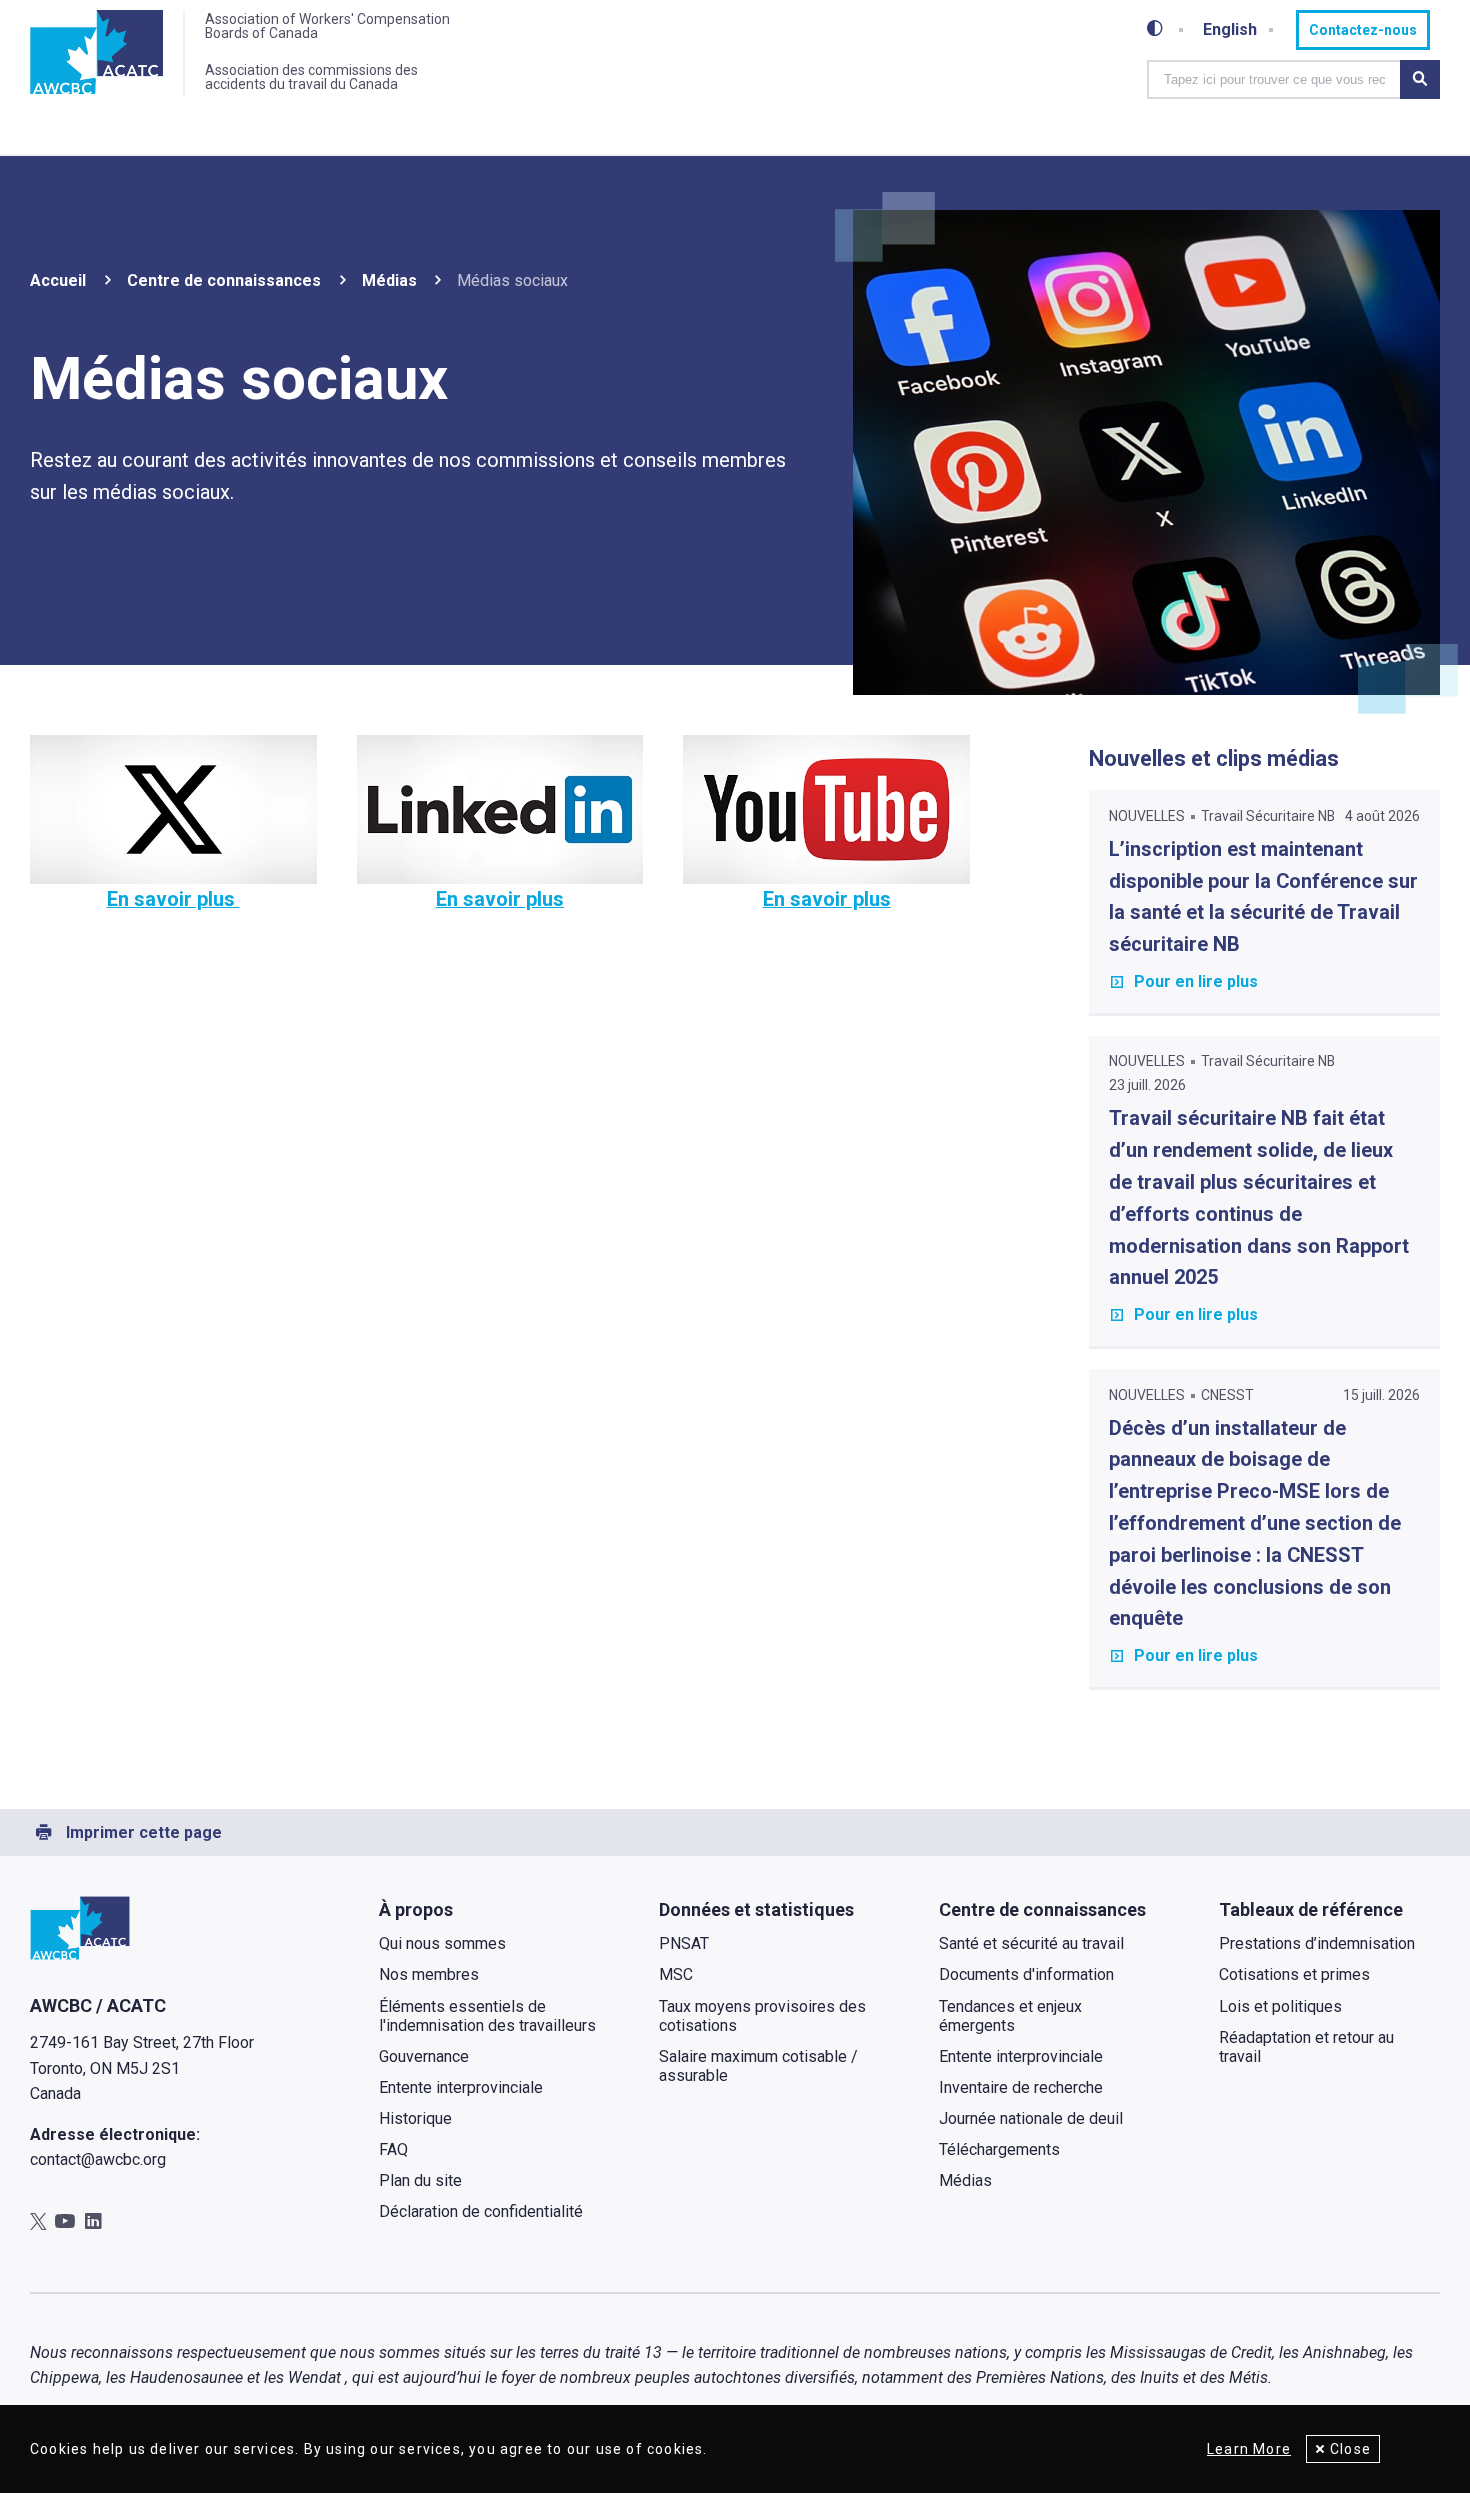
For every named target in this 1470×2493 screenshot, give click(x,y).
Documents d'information (1026, 1974)
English (1230, 30)
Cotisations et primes (1294, 1974)
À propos (416, 1909)
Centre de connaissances (224, 280)
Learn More (1249, 2449)
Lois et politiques (1280, 2006)
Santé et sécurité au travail (1031, 1943)
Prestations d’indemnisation (1317, 1943)
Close (1350, 2449)
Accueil (58, 280)
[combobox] (1274, 79)
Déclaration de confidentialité (481, 2211)
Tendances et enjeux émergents (1010, 2016)
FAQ (393, 2149)
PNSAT (684, 1943)
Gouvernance (424, 2056)
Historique (415, 2118)
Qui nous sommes (442, 1943)
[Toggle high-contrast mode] (1155, 29)
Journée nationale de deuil (1031, 2118)
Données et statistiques (756, 1909)
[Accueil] (96, 53)
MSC (676, 1974)
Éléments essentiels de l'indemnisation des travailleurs (487, 2016)
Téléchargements (999, 2149)
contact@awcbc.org (98, 2159)
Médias (389, 280)
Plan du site (420, 2180)
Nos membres (429, 1974)
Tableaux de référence (1311, 1909)
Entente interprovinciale (461, 2087)
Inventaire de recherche (1021, 2087)
